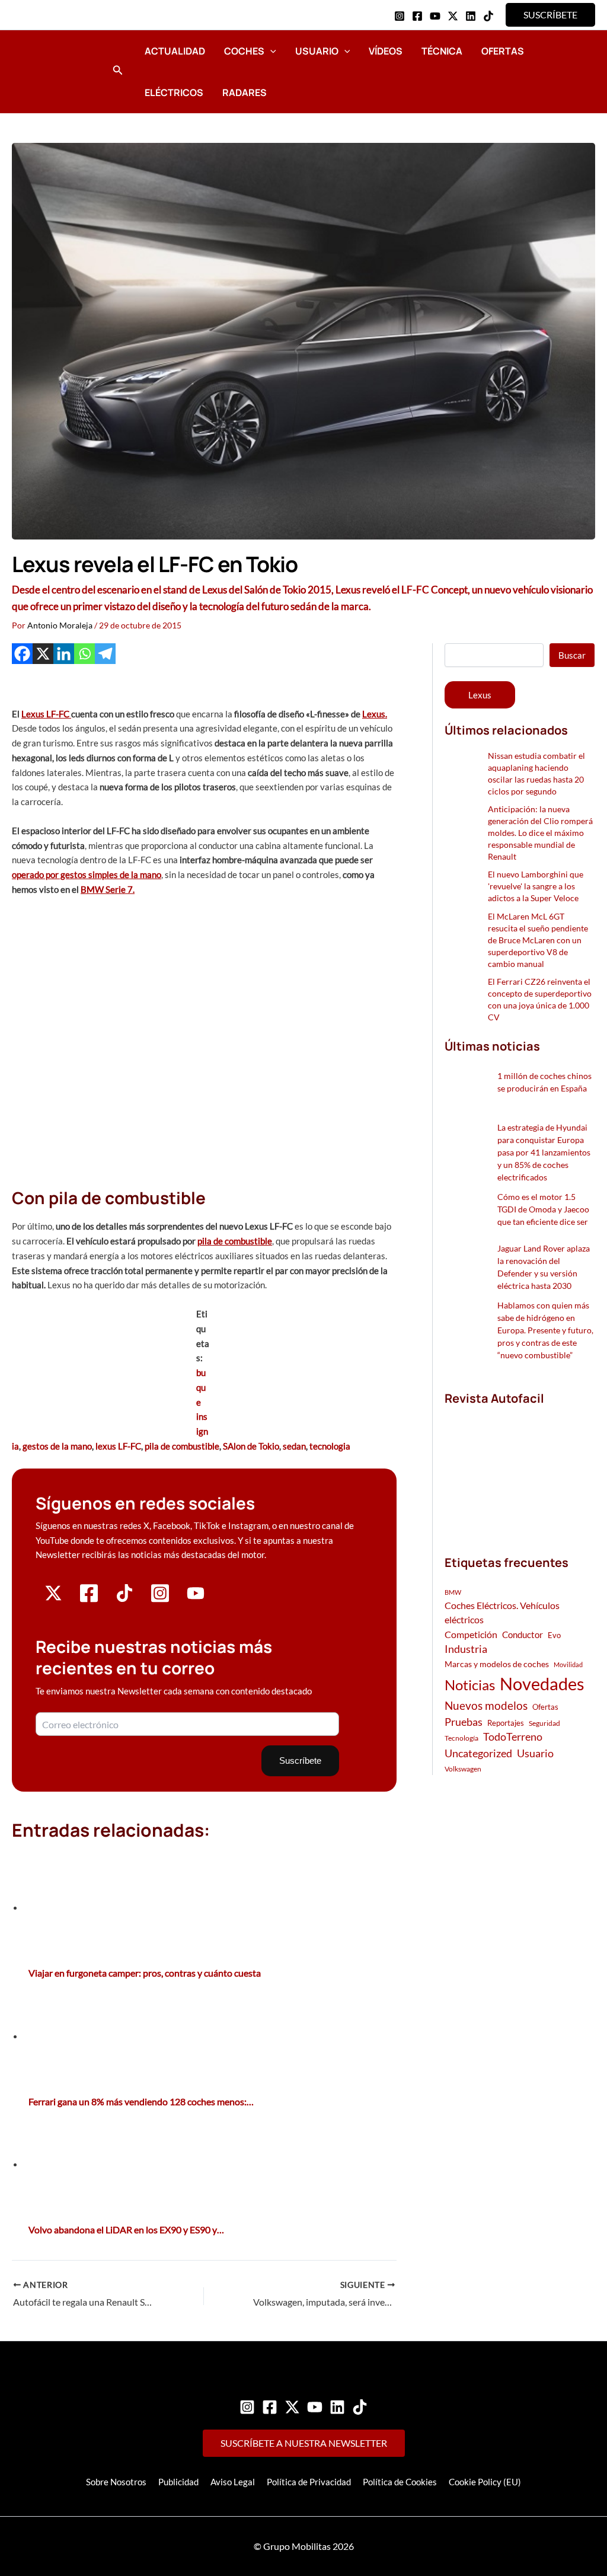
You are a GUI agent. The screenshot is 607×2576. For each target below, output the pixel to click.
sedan (294, 1446)
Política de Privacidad (309, 2482)
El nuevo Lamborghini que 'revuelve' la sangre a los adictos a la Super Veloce (536, 886)
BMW (453, 1592)
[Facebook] (417, 16)
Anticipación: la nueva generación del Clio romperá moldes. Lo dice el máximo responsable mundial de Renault (540, 833)
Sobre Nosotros (116, 2482)
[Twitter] (292, 2407)
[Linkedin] (471, 16)
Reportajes (506, 1723)
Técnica (442, 51)
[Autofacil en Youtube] (196, 1597)
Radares (245, 92)
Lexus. (375, 714)
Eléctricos (174, 92)
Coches (244, 51)
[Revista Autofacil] (520, 1468)
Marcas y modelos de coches (497, 1664)
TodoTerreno (513, 1737)
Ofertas (503, 51)
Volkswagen (463, 1769)
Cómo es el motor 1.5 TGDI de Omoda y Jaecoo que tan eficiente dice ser (543, 1209)
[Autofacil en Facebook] (89, 1600)
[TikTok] (488, 16)
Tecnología (461, 1738)
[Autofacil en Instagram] (160, 1600)
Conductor (523, 1635)
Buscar (572, 655)
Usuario (317, 51)
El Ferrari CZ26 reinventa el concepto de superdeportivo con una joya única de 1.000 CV (540, 999)
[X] (43, 654)
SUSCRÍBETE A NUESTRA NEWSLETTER (304, 2443)
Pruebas (464, 1722)
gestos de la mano (57, 1446)
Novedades (542, 1683)
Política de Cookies (400, 2482)
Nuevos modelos (486, 1705)
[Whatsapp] (84, 654)
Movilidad (568, 1664)
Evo (554, 1635)
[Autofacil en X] (53, 1598)
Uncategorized (478, 1753)
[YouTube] (435, 16)
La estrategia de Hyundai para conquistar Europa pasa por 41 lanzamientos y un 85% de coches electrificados (544, 1152)
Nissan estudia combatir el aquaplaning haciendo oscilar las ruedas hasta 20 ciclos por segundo (536, 773)
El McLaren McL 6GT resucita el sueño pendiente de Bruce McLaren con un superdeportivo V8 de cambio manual (538, 940)
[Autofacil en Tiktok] (124, 1598)
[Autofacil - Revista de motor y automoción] (56, 71)
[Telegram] (105, 654)
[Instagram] (400, 16)
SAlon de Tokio (251, 1446)
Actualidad (175, 51)
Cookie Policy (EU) (485, 2482)
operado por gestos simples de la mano (87, 874)
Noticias (470, 1685)
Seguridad (544, 1723)
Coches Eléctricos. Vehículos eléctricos (502, 1612)
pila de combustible (235, 1241)
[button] (550, 15)
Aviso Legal (233, 2482)
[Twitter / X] (453, 16)
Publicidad (178, 2482)
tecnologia (330, 1446)
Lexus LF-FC (46, 714)
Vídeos (386, 51)
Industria (466, 1649)
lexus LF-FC (118, 1446)
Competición (471, 1634)
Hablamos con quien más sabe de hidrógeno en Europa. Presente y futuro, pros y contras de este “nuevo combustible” (545, 1330)
